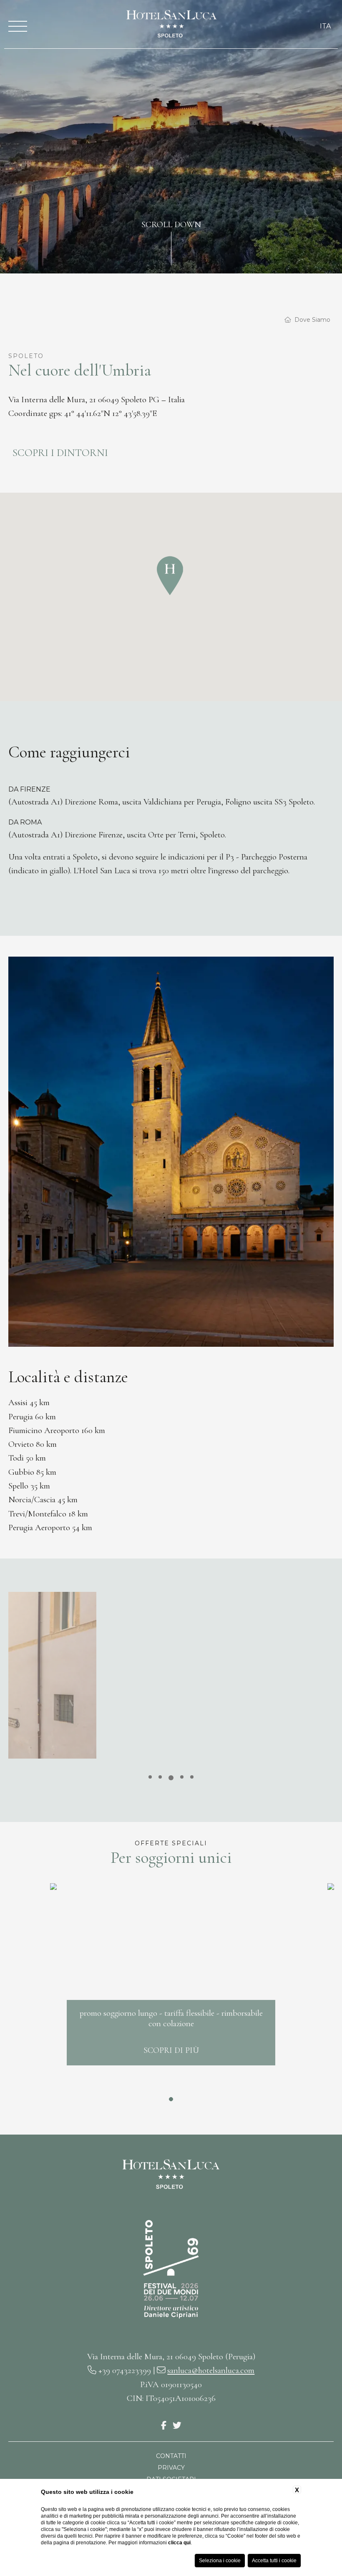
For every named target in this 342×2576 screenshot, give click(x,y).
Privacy (171, 2468)
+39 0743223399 (124, 2370)
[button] (170, 575)
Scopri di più (171, 2050)
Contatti (171, 2456)
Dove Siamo (312, 320)
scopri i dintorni (60, 453)
